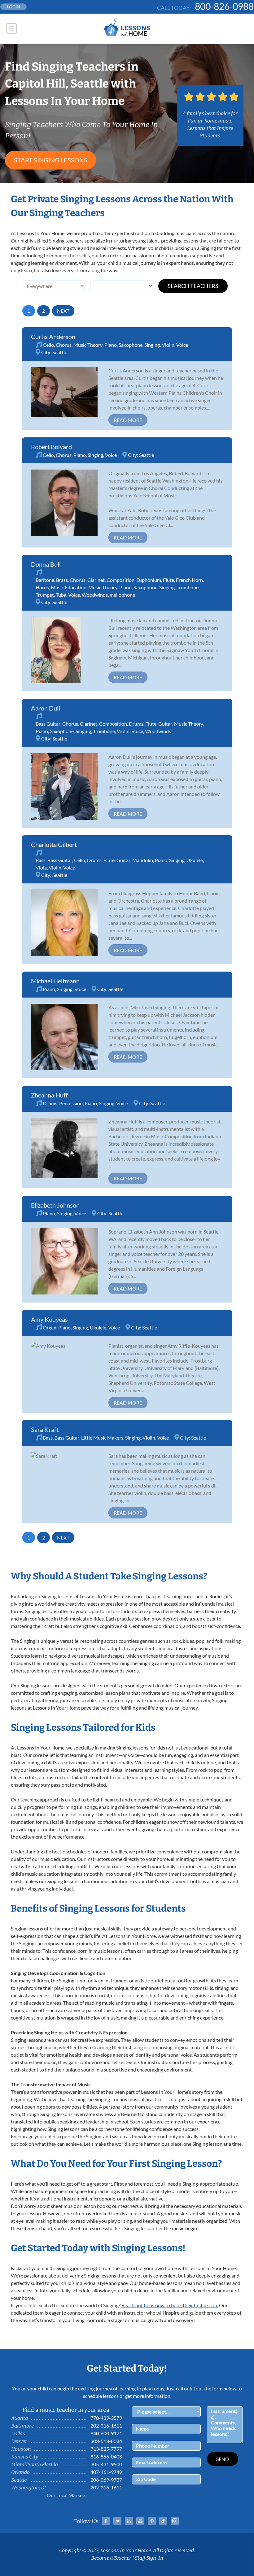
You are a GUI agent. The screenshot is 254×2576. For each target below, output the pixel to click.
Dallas (18, 2434)
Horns (42, 587)
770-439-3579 (106, 2418)
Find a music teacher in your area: (67, 2410)
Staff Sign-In (149, 2558)
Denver (19, 2441)
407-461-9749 (106, 2472)
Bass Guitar (48, 724)
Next (63, 311)
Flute (169, 580)
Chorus (64, 345)
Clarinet (96, 580)
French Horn (189, 580)
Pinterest (152, 2521)
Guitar (165, 724)
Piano (111, 345)
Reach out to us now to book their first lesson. (170, 2305)
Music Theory (88, 345)
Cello (48, 345)
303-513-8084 (106, 2441)
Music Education (69, 587)
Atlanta (20, 2418)
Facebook (106, 2521)
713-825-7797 (106, 2449)
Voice (182, 345)
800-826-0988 (224, 6)
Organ (50, 1327)
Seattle (60, 352)
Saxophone (131, 345)
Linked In (129, 2521)
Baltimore (22, 2426)
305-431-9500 (106, 2464)
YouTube (140, 2521)
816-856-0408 (106, 2456)
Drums (136, 724)
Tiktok (163, 2521)
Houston (21, 2449)
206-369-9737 (106, 2480)
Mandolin (143, 860)
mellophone (122, 595)
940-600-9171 (106, 2433)
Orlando (20, 2472)
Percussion (71, 1103)
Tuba (61, 595)
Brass (62, 580)
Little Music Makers (102, 1438)
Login (14, 7)
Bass (41, 860)
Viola (41, 867)
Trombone (188, 587)
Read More (128, 420)
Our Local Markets (67, 2495)
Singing (152, 345)
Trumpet (45, 595)
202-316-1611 (106, 2426)
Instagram (175, 2521)
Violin (168, 345)
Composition (120, 580)
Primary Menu (11, 28)
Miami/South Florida (35, 2464)
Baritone (45, 580)
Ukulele (195, 860)
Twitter (117, 2521)
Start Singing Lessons (51, 160)
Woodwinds (95, 595)
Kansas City (25, 2457)
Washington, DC (29, 2488)
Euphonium (149, 580)
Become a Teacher (111, 2558)
